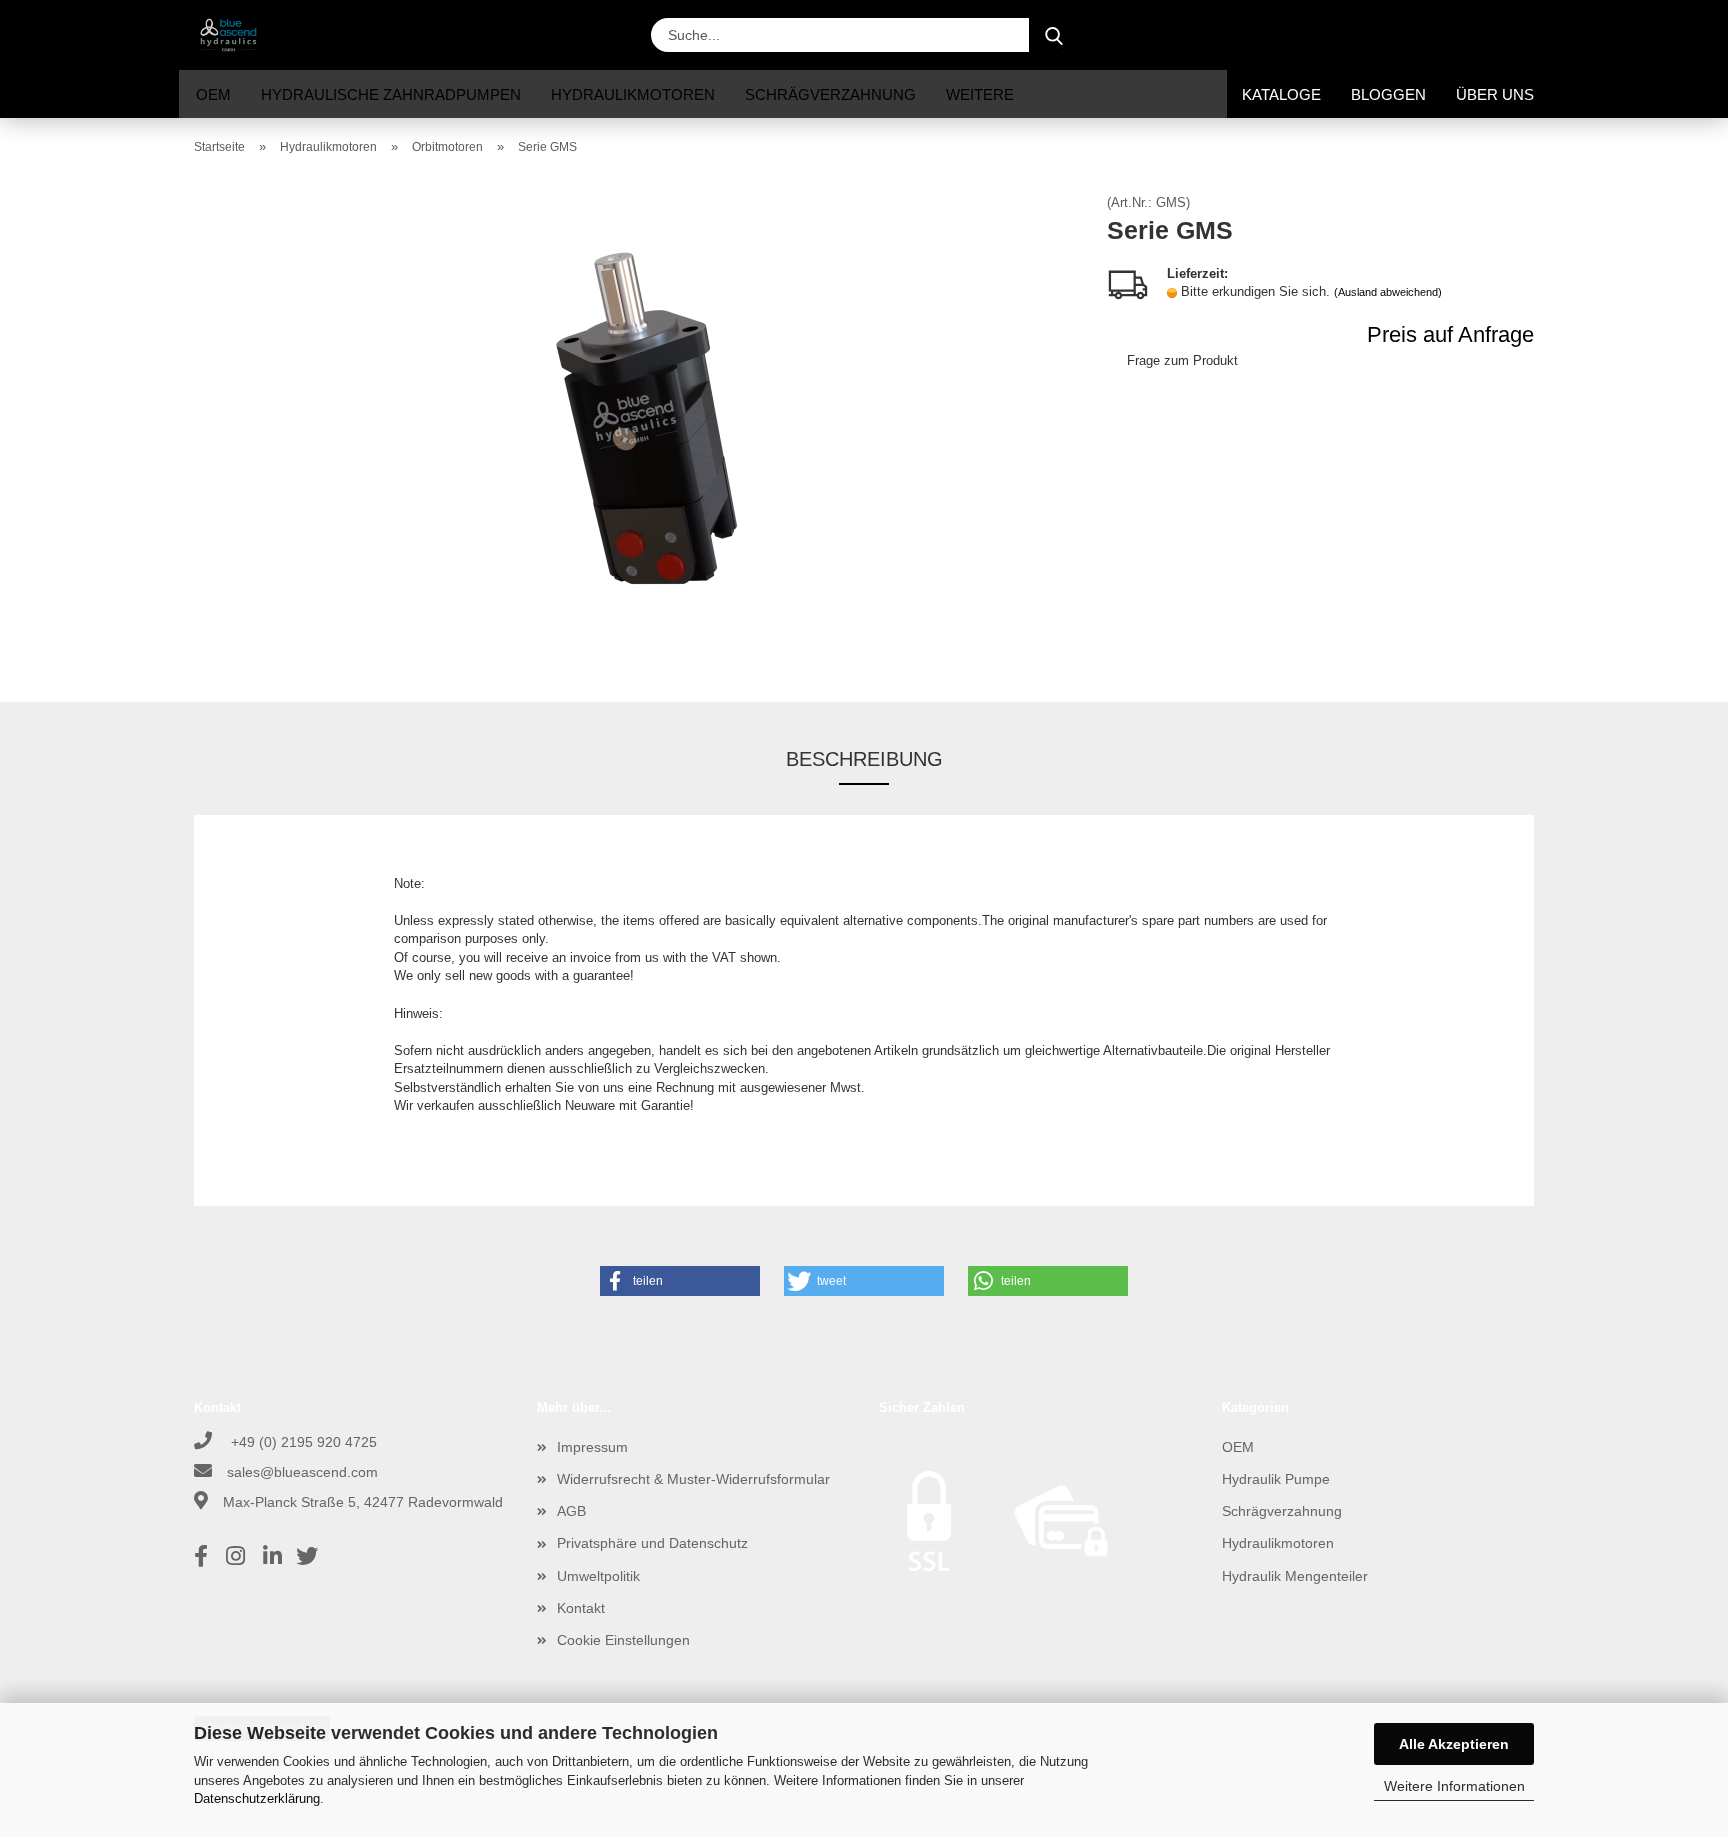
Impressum (592, 1447)
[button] (1374, 35)
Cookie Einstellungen (623, 1640)
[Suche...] (1054, 35)
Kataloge (1281, 94)
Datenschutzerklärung (257, 1798)
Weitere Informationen (1454, 1786)
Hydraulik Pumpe (1276, 1479)
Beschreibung (864, 759)
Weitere (980, 94)
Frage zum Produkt (1182, 360)
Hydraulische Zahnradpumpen (391, 94)
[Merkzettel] (1474, 35)
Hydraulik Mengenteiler (1295, 1576)
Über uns (1495, 94)
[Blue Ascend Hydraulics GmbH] (236, 35)
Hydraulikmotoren (633, 94)
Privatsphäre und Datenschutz (652, 1543)
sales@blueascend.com (302, 1472)
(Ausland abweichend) (1388, 292)
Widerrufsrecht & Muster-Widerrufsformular (693, 1479)
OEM (213, 94)
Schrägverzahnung (830, 94)
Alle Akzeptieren (1454, 1744)
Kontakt (581, 1608)
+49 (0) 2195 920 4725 (302, 1442)
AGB (571, 1511)
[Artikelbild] (636, 420)
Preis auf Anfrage (1450, 334)
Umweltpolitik (598, 1576)
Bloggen (1388, 94)
